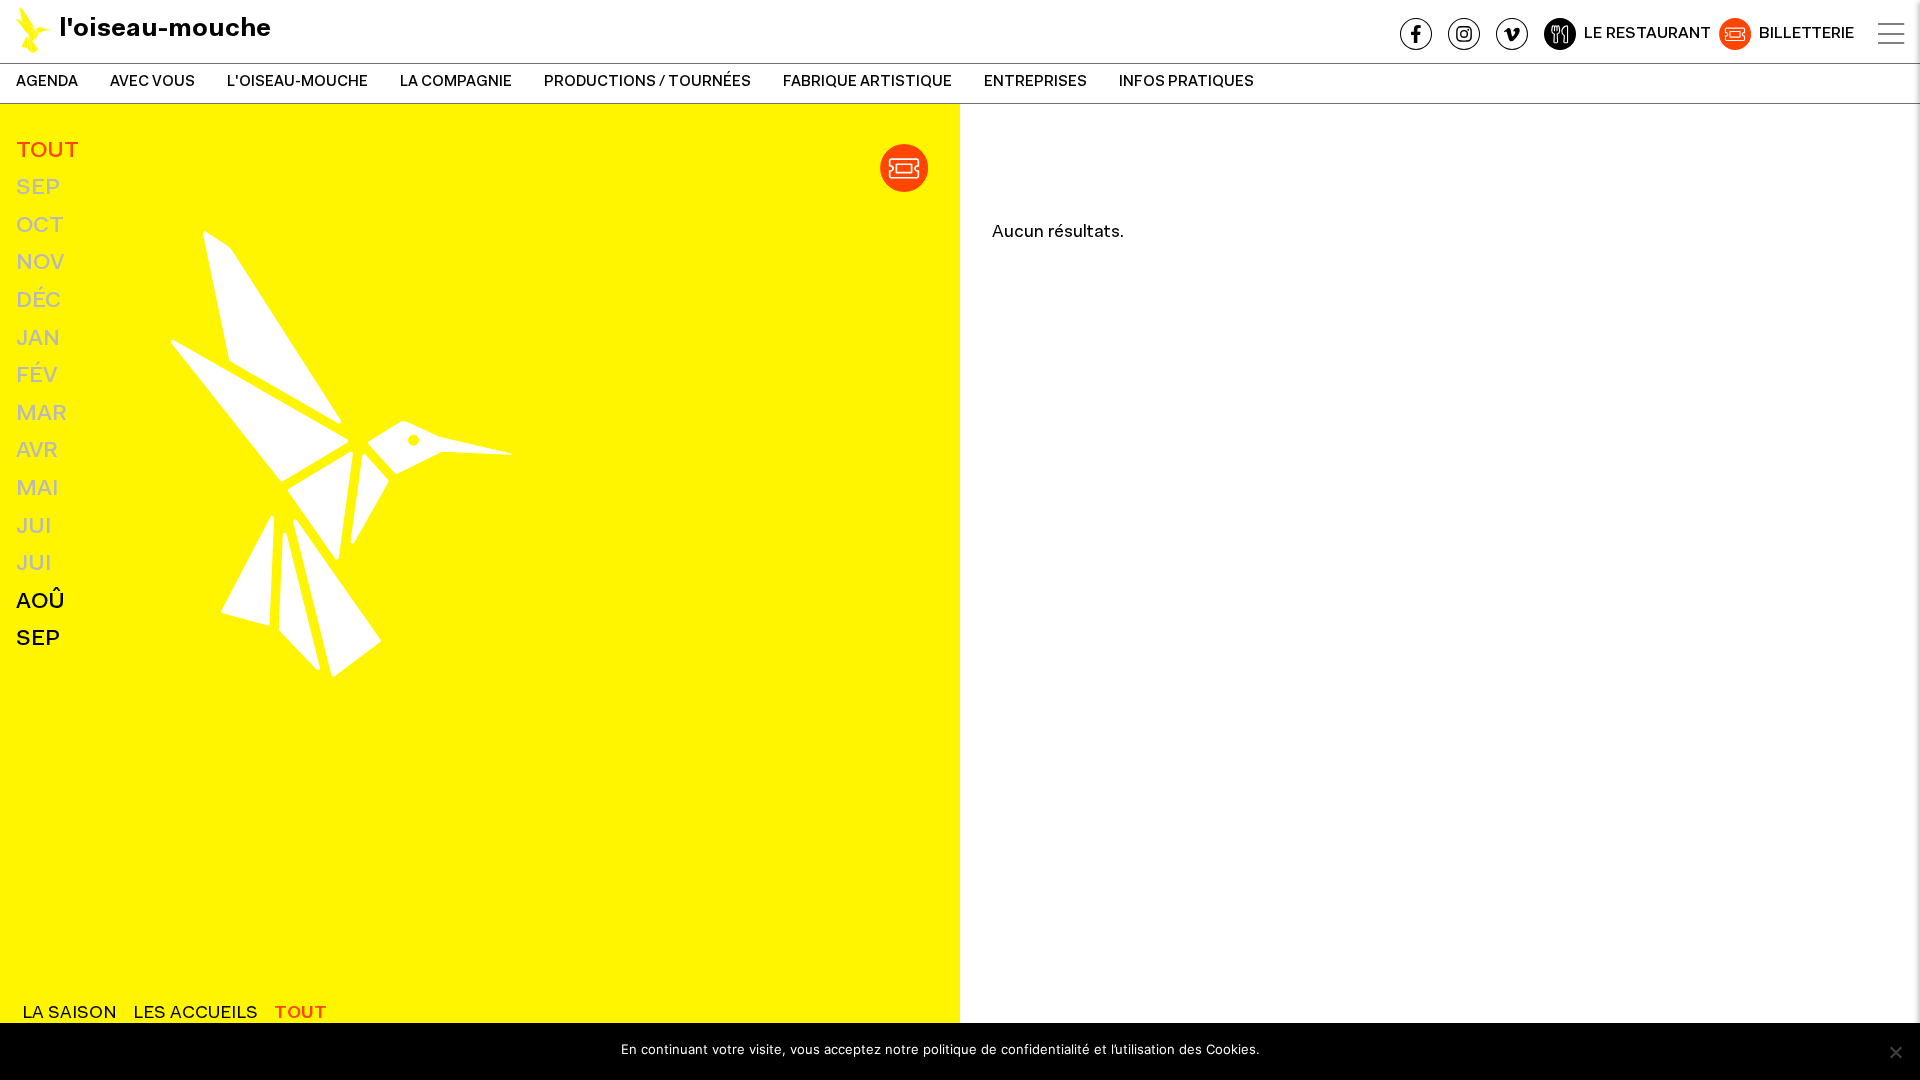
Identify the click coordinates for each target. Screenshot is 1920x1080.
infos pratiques (1186, 82)
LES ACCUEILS (195, 1014)
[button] (904, 168)
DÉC (38, 301)
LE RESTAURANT (1647, 34)
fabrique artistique (867, 82)
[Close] (1891, 34)
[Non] (1895, 1052)
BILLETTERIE (1806, 34)
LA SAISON (69, 1014)
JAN (38, 339)
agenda (47, 82)
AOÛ (40, 602)
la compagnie (456, 82)
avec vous (152, 82)
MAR (41, 414)
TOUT (47, 151)
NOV (40, 263)
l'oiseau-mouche (297, 82)
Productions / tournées (647, 82)
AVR (37, 451)
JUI (33, 527)
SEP (38, 188)
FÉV (36, 376)
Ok (1284, 1049)
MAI (37, 489)
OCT (40, 226)
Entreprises (1035, 82)
